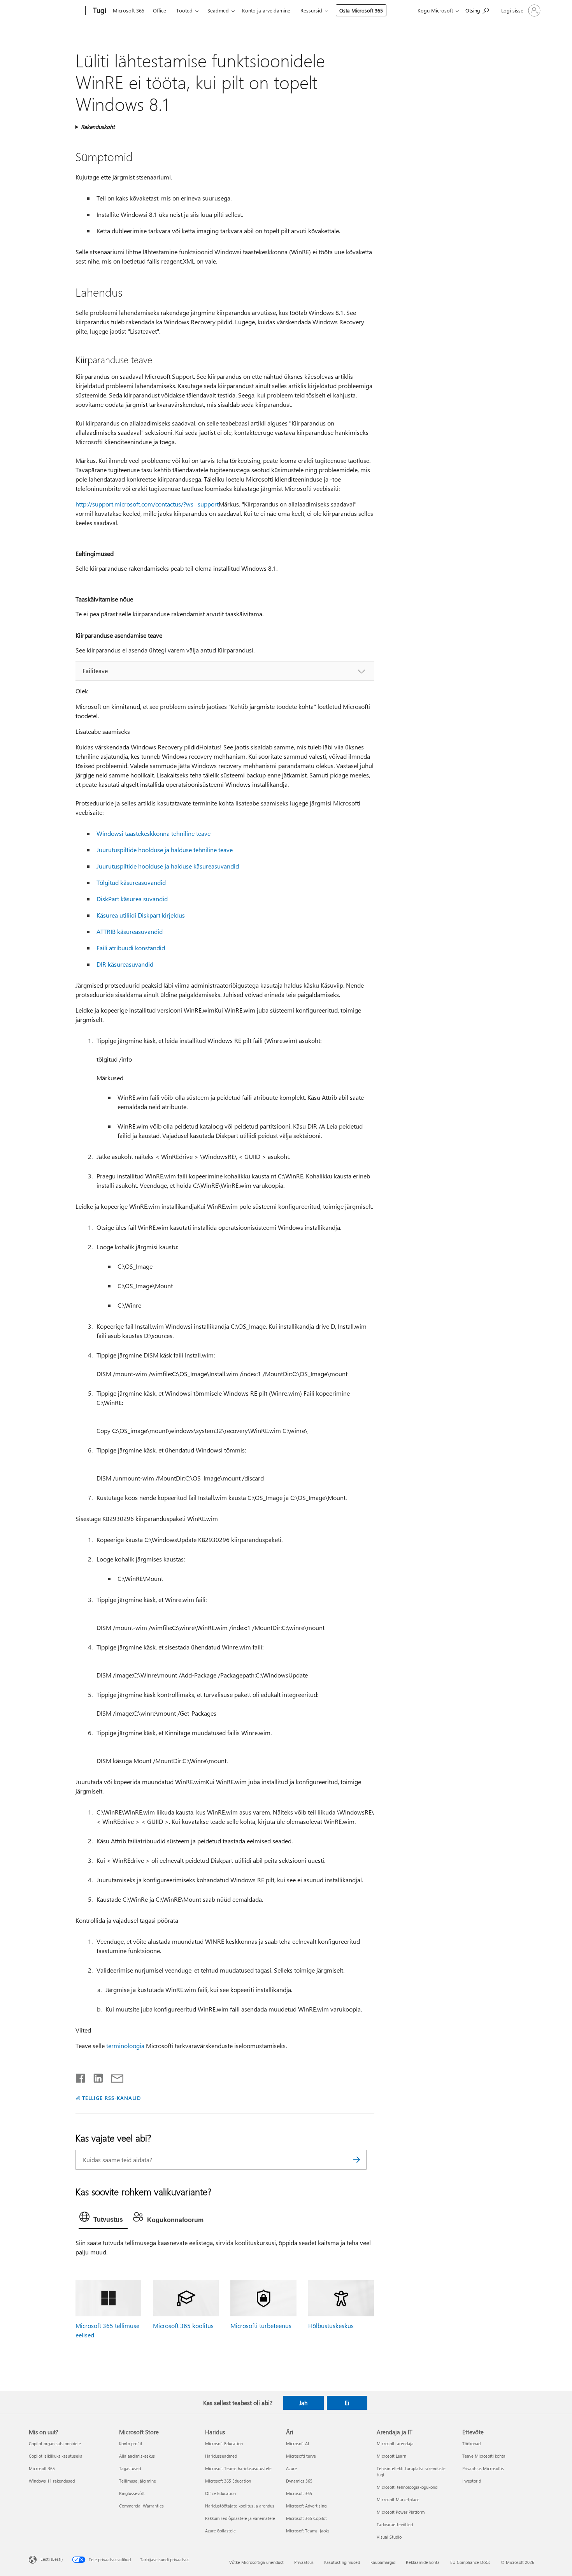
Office (160, 10)
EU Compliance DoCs (470, 2562)
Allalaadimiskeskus (137, 2456)
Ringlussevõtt (132, 2493)
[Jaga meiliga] (114, 2077)
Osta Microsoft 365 (361, 10)
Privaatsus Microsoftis (483, 2468)
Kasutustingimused (342, 2562)
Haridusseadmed (221, 2456)
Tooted (184, 10)
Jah (303, 2403)
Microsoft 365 (129, 10)
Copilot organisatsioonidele (55, 2443)
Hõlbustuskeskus (331, 2325)
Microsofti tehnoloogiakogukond (407, 2487)
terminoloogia (125, 2046)
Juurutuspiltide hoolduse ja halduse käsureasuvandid (168, 866)
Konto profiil (131, 2443)
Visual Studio (389, 2537)
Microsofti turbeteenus (261, 2325)
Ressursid (311, 10)
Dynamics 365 (299, 2481)
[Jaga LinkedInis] (95, 2077)
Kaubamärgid (383, 2562)
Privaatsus (304, 2562)
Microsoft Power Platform (401, 2512)
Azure (291, 2468)
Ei (347, 2403)
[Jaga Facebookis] (81, 2077)
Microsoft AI (297, 2443)
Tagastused (130, 2468)
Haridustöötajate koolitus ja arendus (240, 2506)
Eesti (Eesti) (52, 2559)
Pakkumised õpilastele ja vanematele (240, 2518)
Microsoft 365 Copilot (306, 2518)
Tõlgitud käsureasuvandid (131, 882)
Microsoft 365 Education (228, 2481)
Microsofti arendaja (395, 2443)
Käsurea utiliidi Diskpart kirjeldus (141, 915)
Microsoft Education (224, 2443)
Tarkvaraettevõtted (395, 2524)
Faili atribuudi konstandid (131, 948)
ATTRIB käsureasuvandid (130, 931)
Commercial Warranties (141, 2506)
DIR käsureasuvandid (125, 964)
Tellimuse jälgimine (138, 2481)
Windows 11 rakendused (52, 2481)
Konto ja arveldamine (266, 10)
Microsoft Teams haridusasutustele (238, 2468)
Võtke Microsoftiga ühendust (256, 2562)
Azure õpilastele (220, 2531)
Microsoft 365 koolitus (183, 2325)
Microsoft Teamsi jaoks (308, 2531)
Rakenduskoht (98, 127)
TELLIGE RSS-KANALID (111, 2098)
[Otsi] (357, 2160)
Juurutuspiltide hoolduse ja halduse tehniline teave (165, 850)
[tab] (103, 2219)
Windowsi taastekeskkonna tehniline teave (154, 833)
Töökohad (471, 2443)
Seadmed (218, 10)
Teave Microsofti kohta (484, 2456)
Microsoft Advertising (306, 2506)
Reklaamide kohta (423, 2562)
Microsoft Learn (391, 2456)
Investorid (472, 2481)
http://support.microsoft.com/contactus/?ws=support (147, 504)
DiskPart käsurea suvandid (132, 899)
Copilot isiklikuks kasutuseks (55, 2456)
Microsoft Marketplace (398, 2500)
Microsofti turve (301, 2456)
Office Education (220, 2493)
